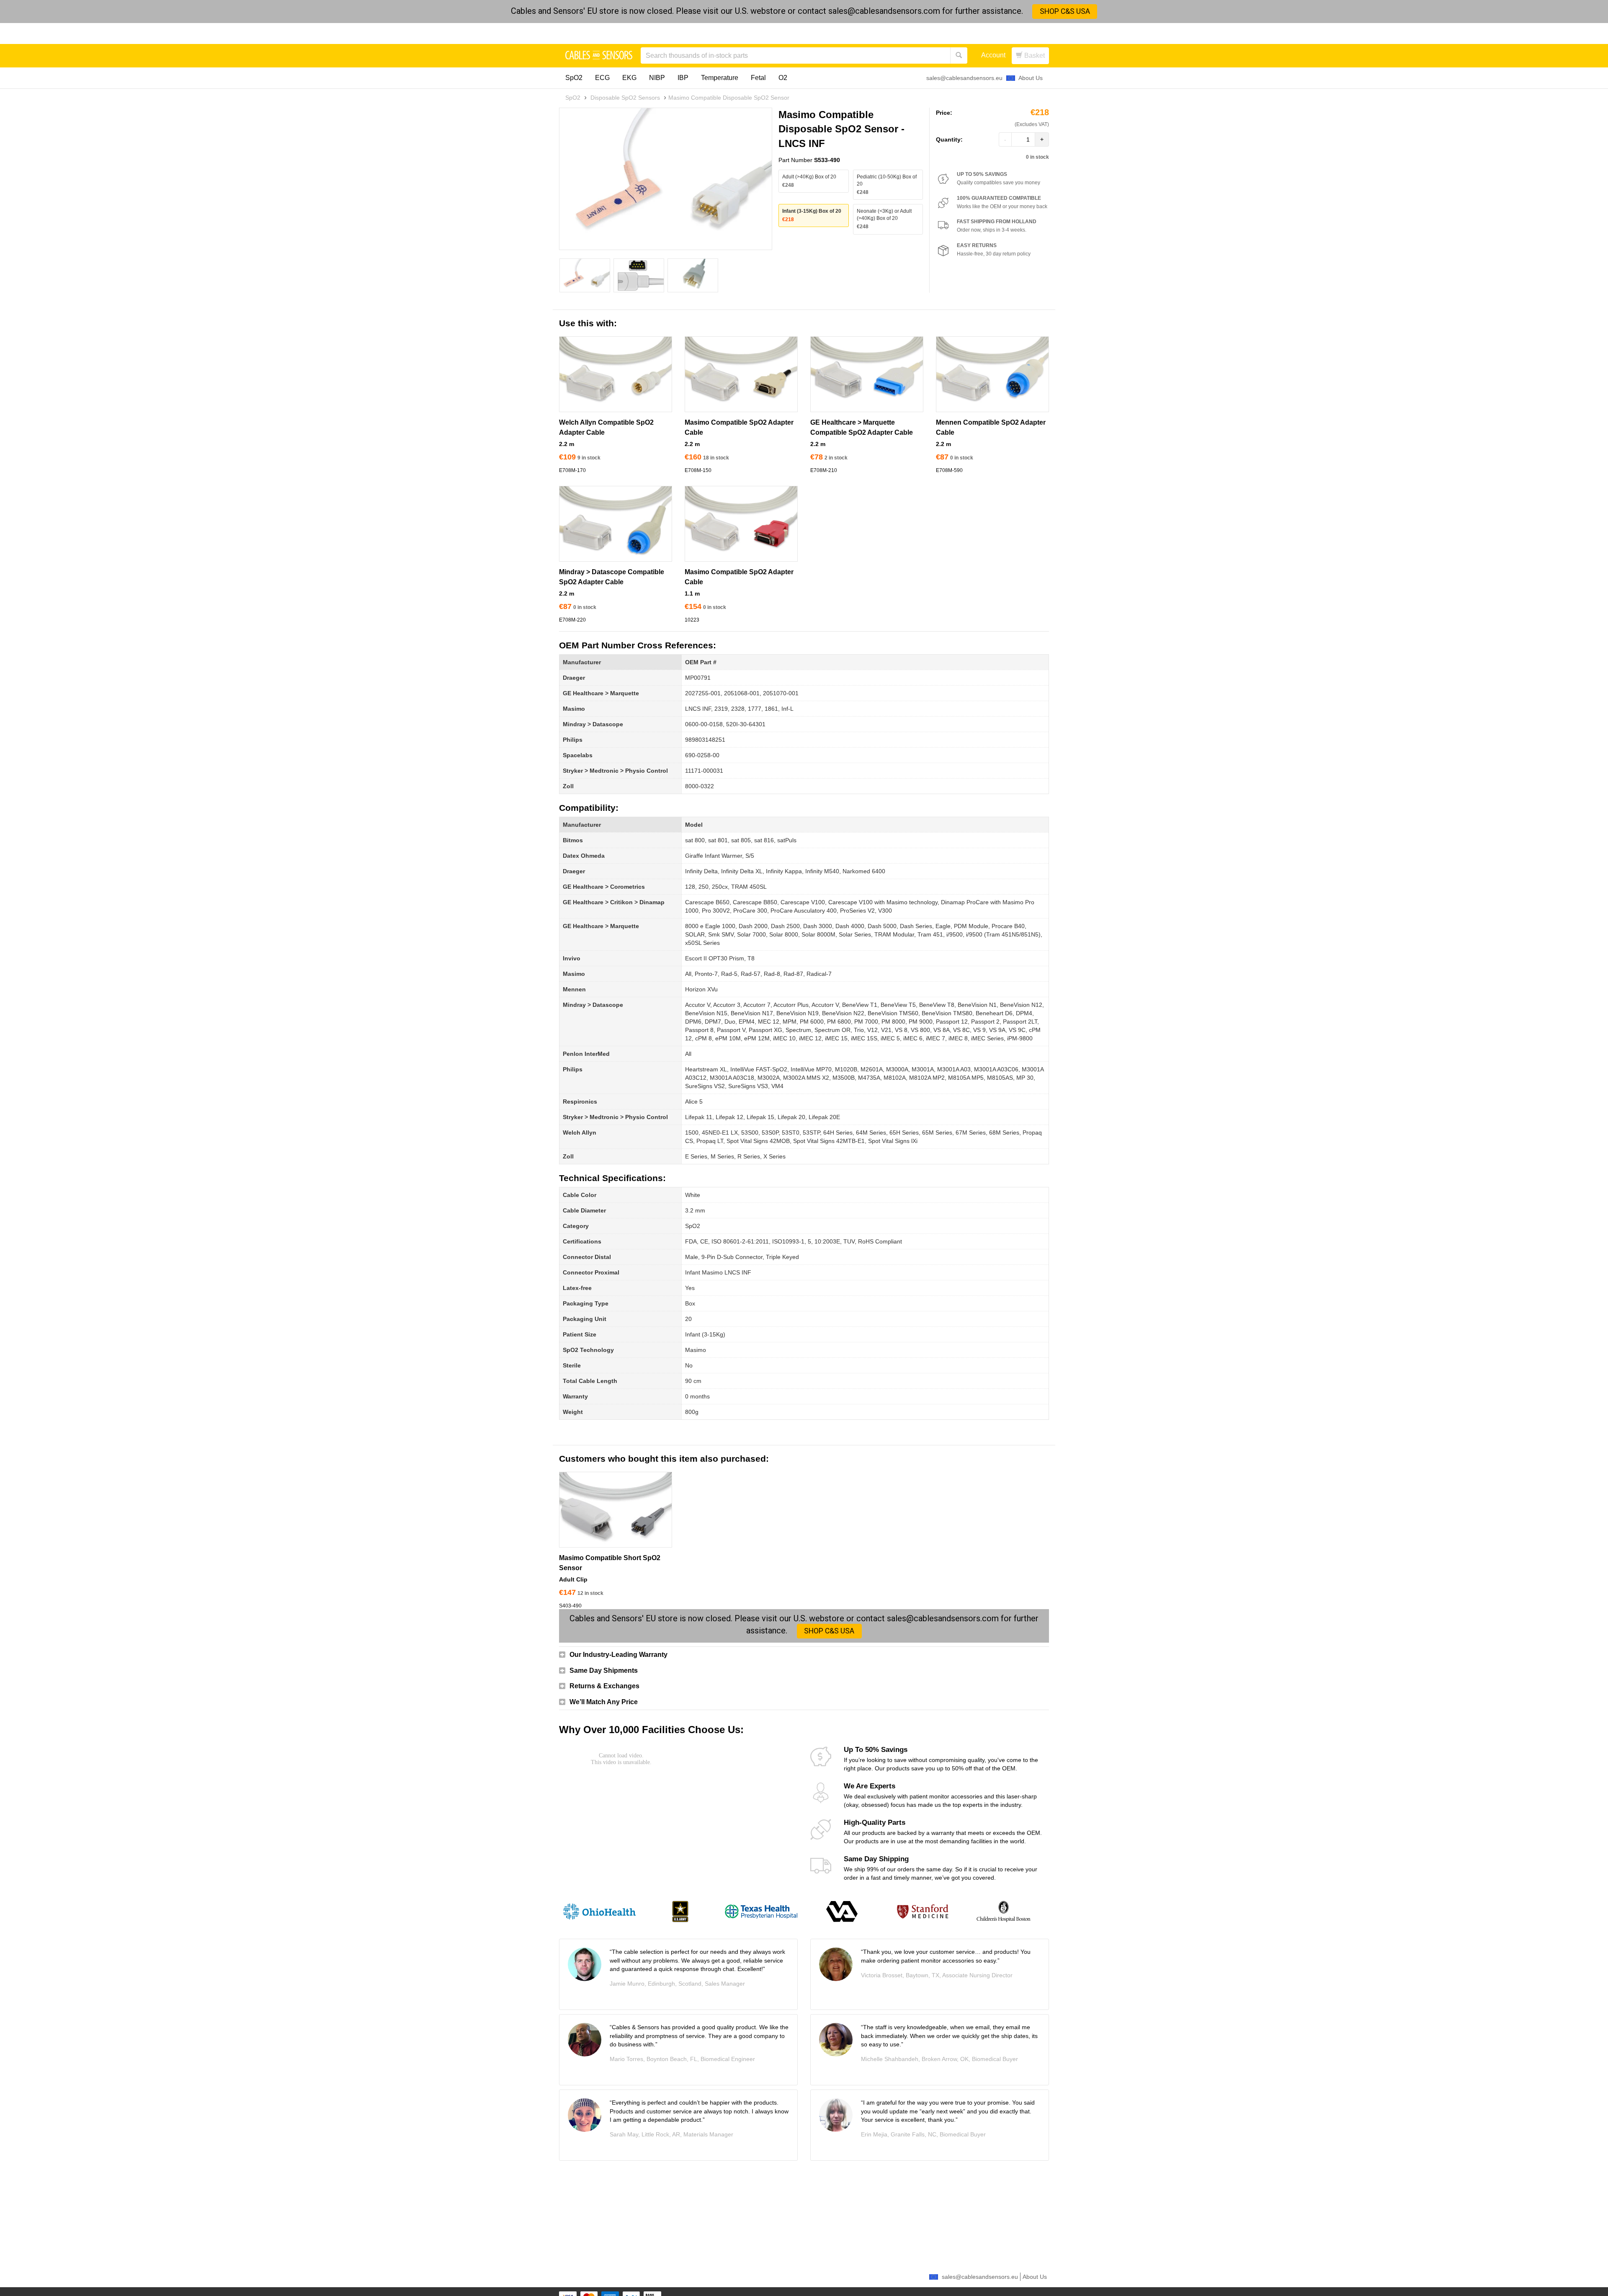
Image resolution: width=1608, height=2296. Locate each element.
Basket (1034, 55)
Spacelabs (578, 755)
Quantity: (949, 139)
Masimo (574, 709)
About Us (1031, 78)
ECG (602, 78)
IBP (683, 78)
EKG (629, 78)
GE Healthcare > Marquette (601, 693)
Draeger (574, 678)
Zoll (568, 786)
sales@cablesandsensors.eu (964, 78)
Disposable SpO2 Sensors (625, 98)
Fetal (758, 78)
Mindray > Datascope (593, 724)
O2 (783, 78)
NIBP (657, 78)
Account (993, 55)
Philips (573, 740)
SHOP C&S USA (1065, 11)
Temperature (720, 78)
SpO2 (574, 78)
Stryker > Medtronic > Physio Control (615, 771)
